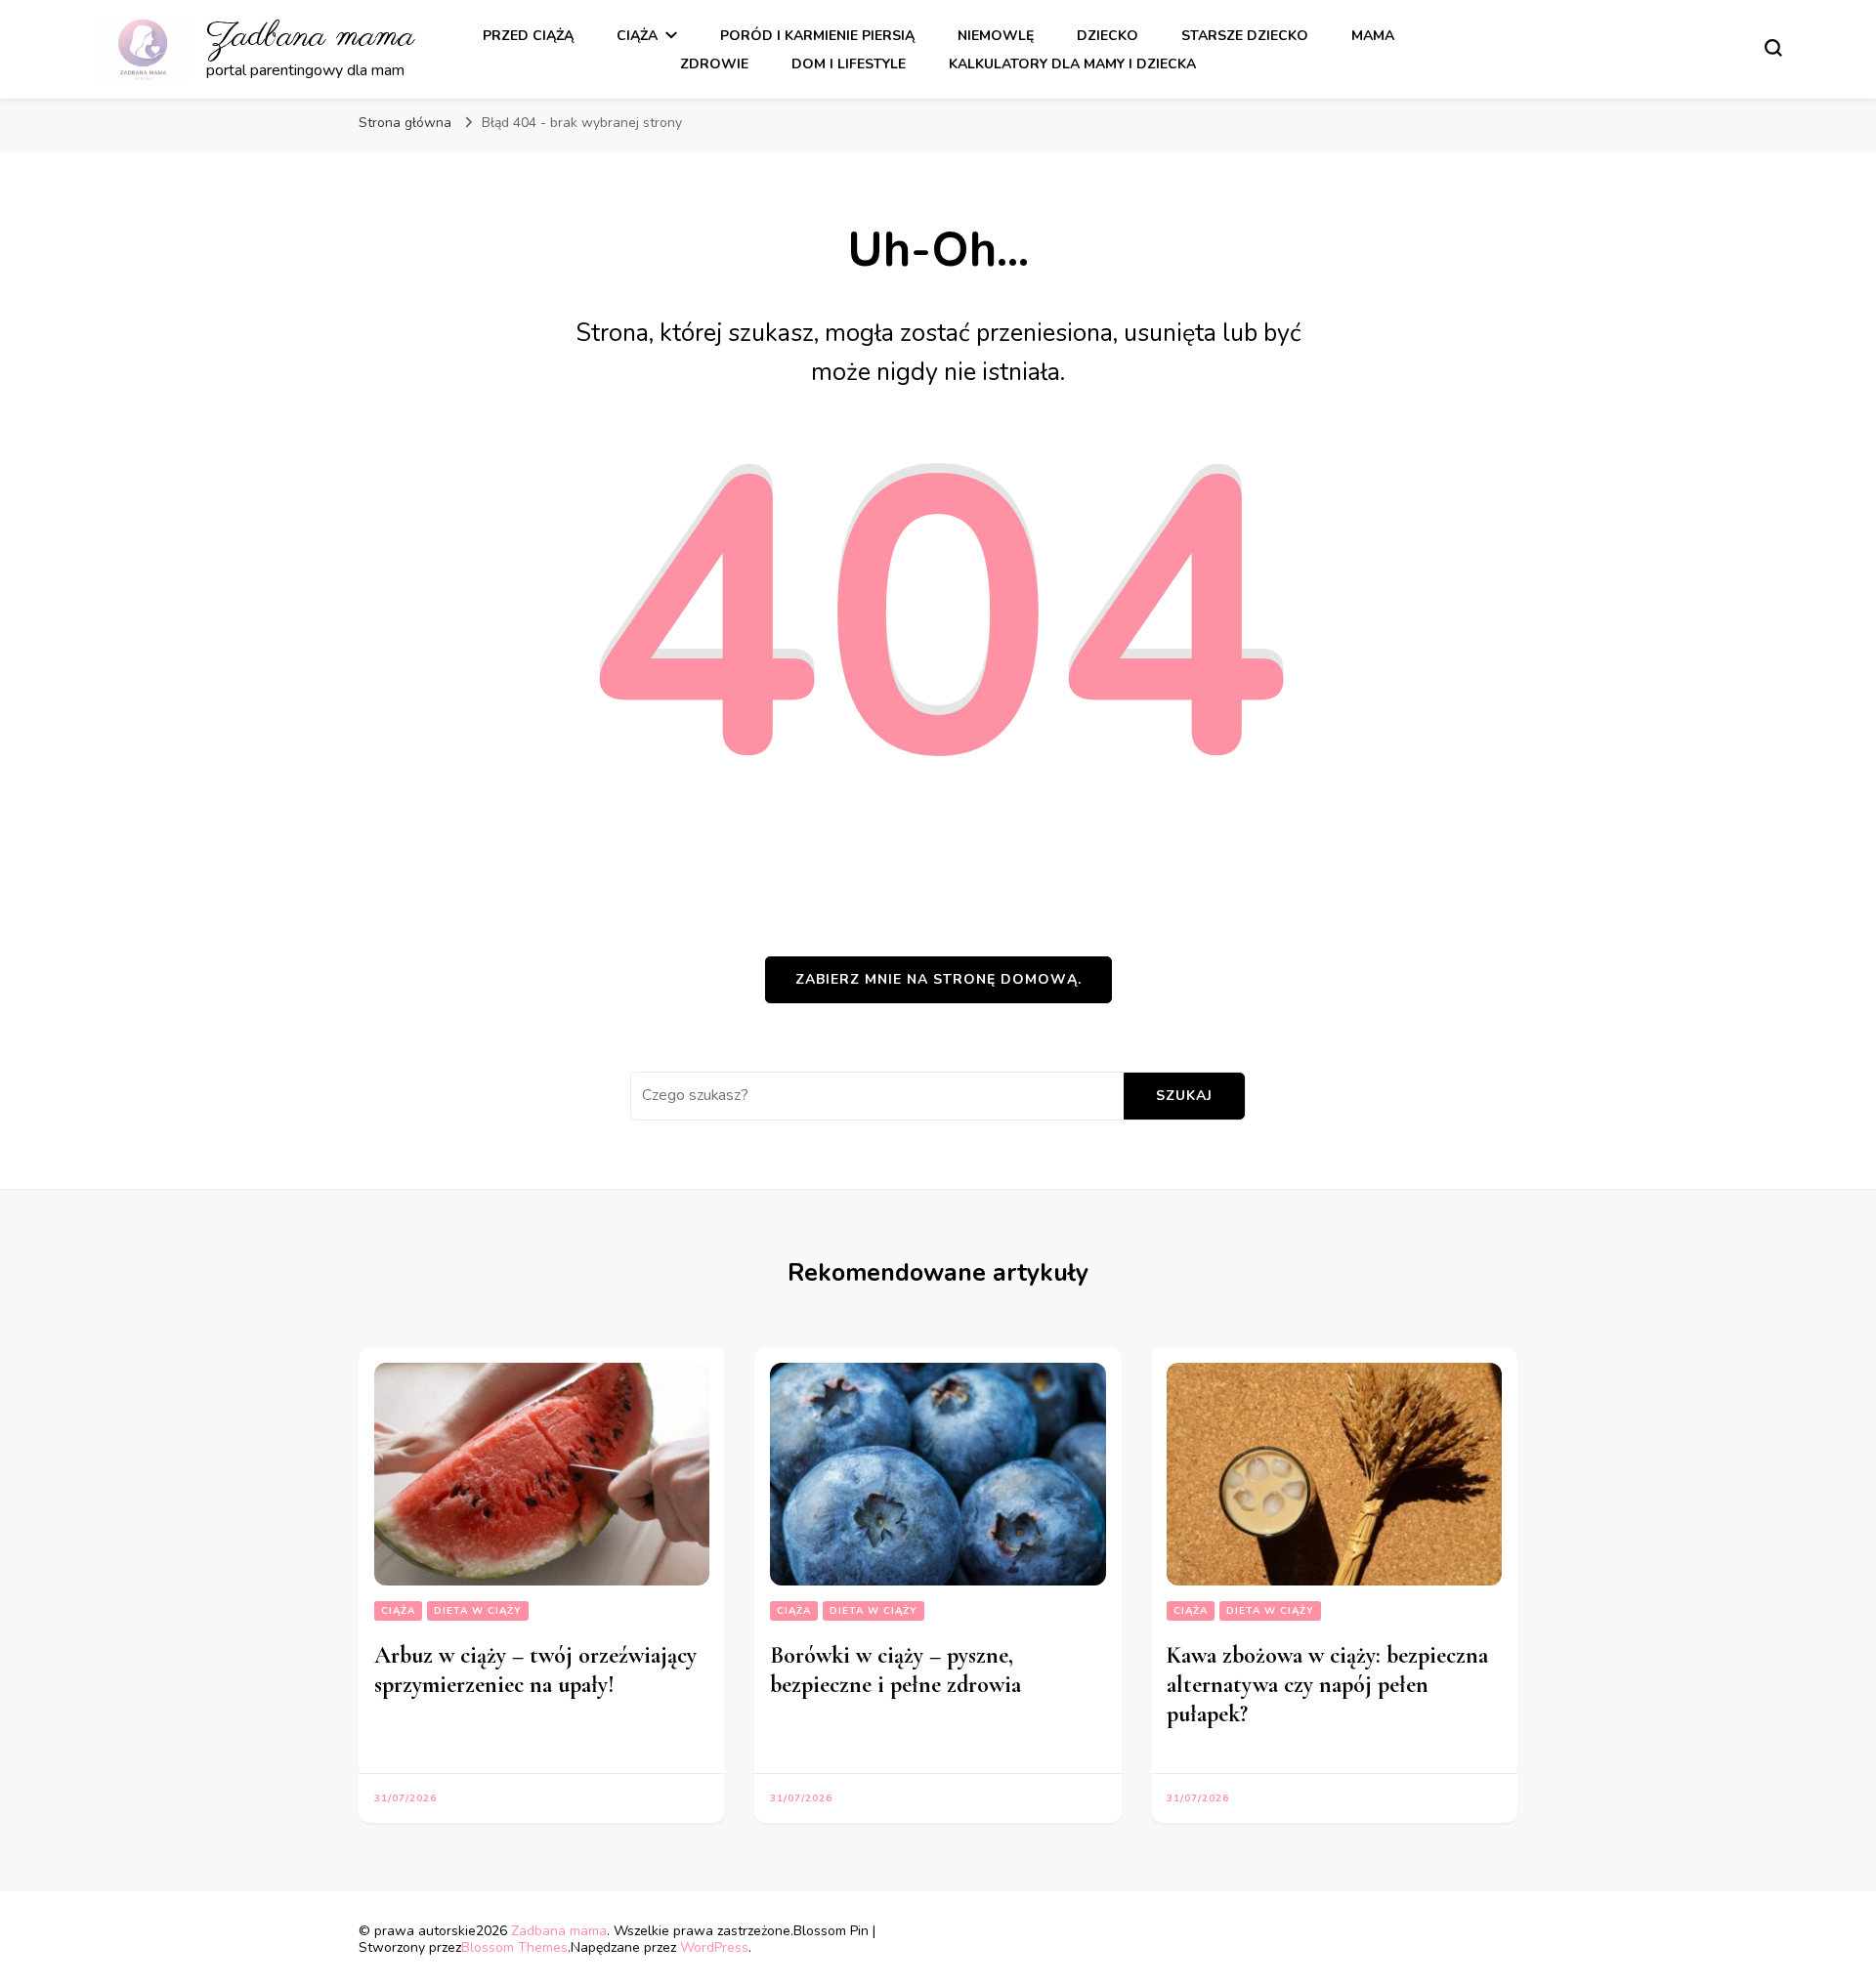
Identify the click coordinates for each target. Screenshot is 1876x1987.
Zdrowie (714, 64)
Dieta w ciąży (478, 1611)
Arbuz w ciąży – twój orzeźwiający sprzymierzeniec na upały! (535, 1670)
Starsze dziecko (1245, 36)
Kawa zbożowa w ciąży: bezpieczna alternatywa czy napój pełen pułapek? (1327, 1685)
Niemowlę (996, 36)
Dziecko (1108, 36)
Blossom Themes (514, 1947)
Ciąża (637, 36)
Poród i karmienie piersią (817, 36)
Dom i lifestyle (849, 64)
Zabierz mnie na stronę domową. (938, 979)
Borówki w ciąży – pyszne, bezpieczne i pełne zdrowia (895, 1670)
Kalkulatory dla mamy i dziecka (1072, 64)
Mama (1373, 36)
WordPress (714, 1947)
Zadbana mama (310, 37)
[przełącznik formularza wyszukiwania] (1773, 48)
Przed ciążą (528, 36)
